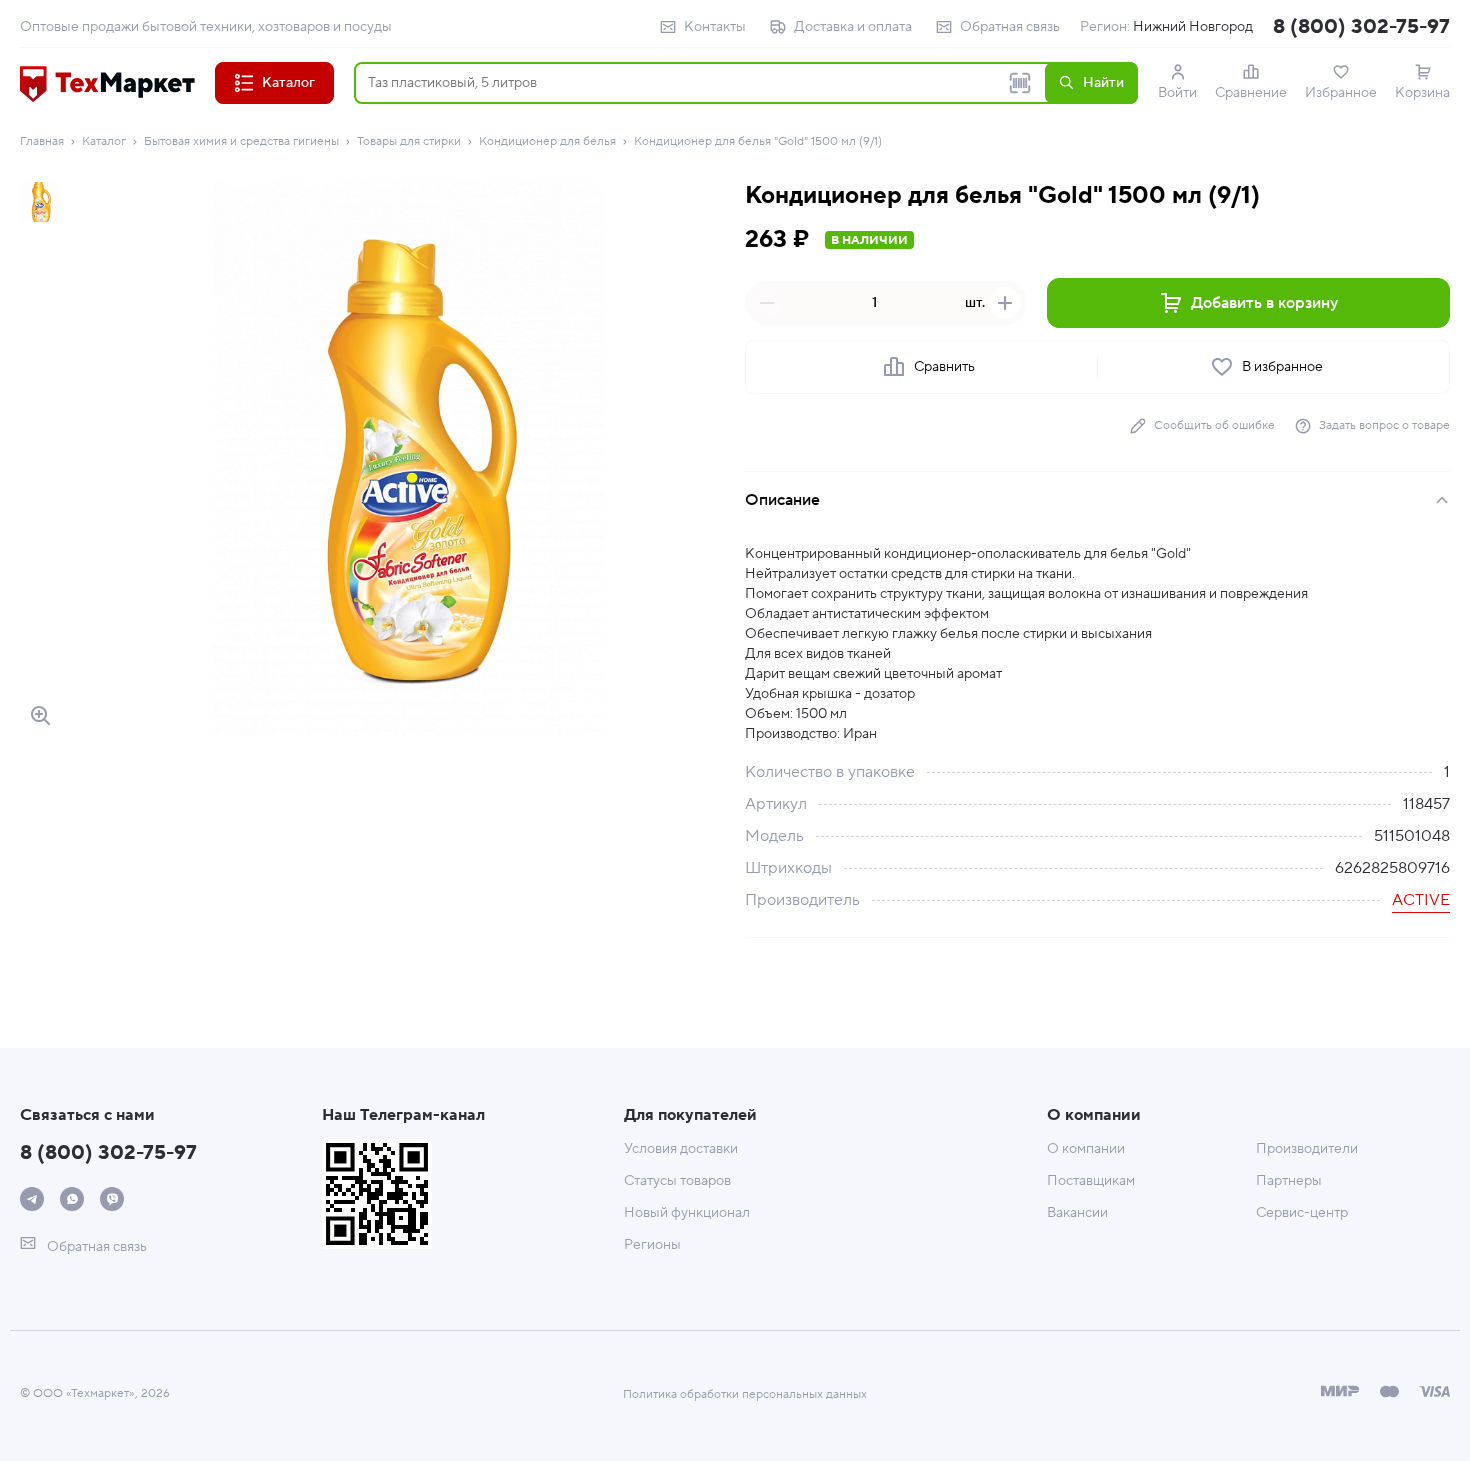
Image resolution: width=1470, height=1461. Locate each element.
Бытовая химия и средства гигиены (241, 141)
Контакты (715, 27)
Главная (42, 141)
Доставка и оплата (853, 27)
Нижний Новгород (1193, 27)
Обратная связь (1010, 27)
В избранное (1282, 367)
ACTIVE (1421, 900)
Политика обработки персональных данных (745, 1394)
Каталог (104, 141)
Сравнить (944, 367)
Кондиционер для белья (547, 141)
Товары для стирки (409, 141)
